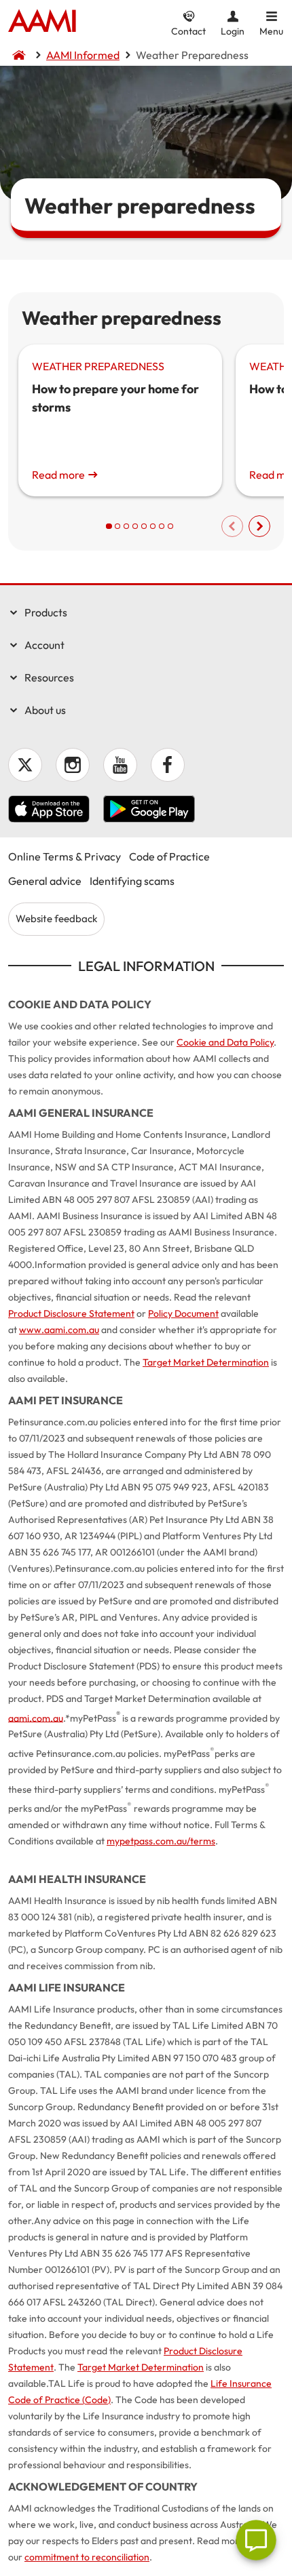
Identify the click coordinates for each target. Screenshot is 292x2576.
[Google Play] (149, 811)
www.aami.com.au (59, 1330)
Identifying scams (132, 881)
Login (233, 31)
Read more (58, 475)
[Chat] (256, 2540)
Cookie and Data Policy (225, 1042)
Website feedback (56, 918)
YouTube (120, 765)
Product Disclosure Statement (71, 1313)
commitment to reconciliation (87, 2557)
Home (42, 22)
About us (45, 710)
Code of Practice (169, 856)
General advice (45, 881)
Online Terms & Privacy (65, 856)
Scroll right (259, 526)
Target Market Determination (206, 1362)
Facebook (168, 765)
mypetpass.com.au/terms (161, 1841)
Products (46, 612)
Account (44, 645)
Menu (271, 31)
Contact (188, 31)
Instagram (73, 765)
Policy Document (183, 1313)
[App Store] (49, 811)
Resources (49, 677)
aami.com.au (36, 1718)
